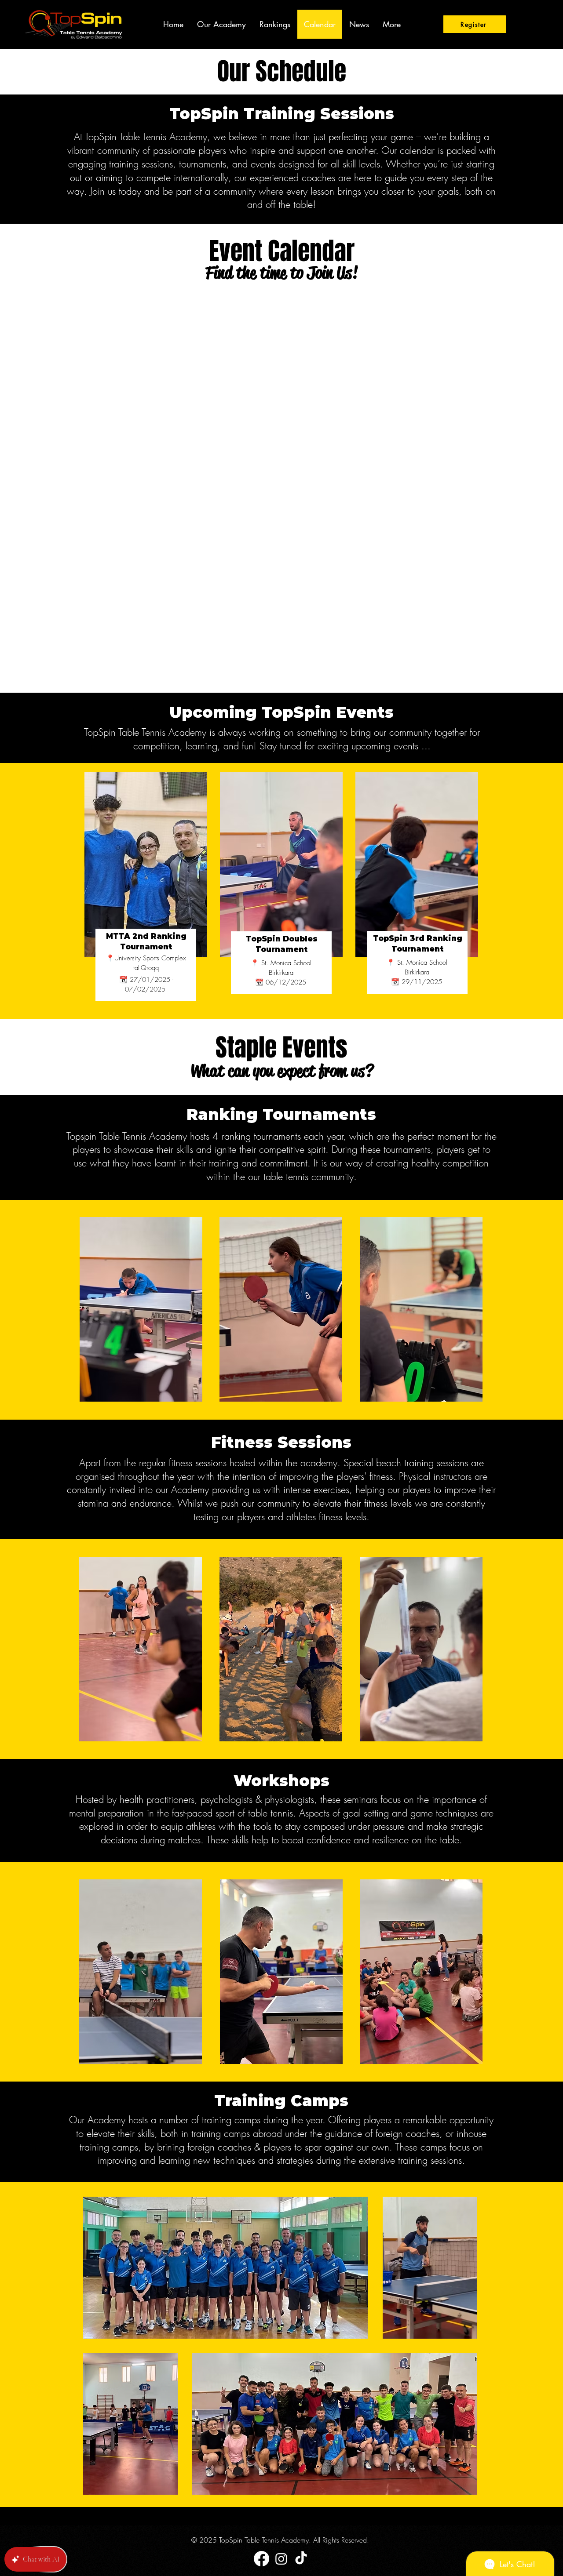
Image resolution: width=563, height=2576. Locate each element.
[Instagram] (281, 2559)
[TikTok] (301, 2559)
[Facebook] (261, 2559)
